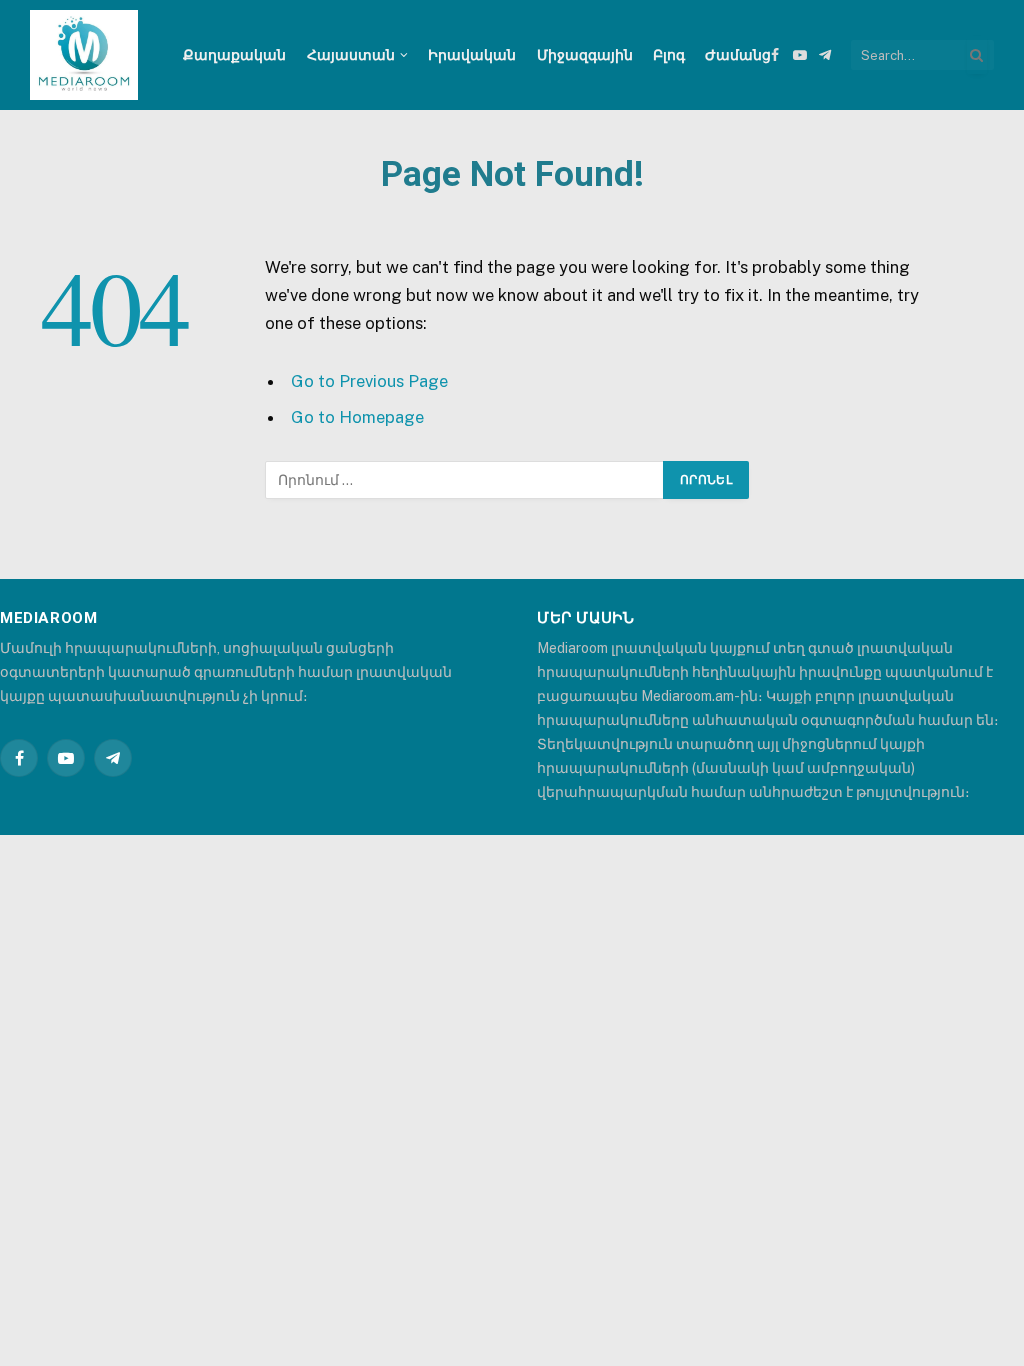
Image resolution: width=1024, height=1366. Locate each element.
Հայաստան (351, 55)
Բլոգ (669, 55)
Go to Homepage (357, 417)
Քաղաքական (234, 55)
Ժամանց (738, 55)
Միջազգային (585, 55)
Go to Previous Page (369, 381)
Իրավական (472, 55)
